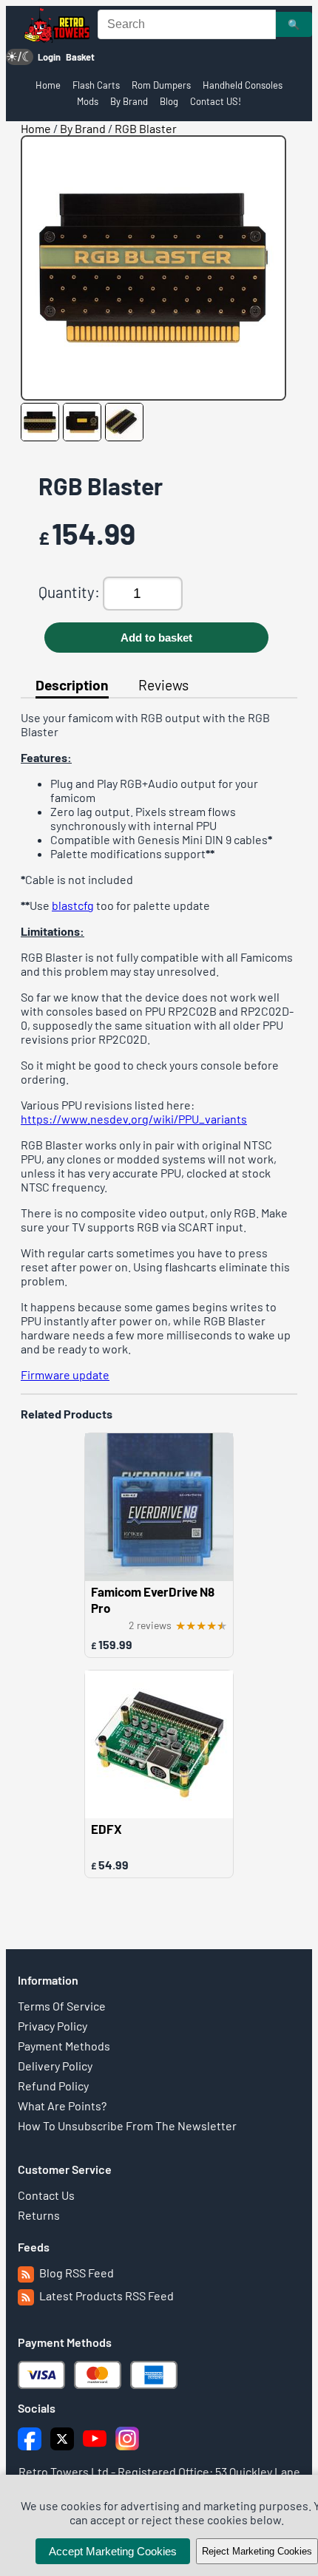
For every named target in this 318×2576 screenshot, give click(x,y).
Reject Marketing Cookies (257, 2551)
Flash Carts (96, 85)
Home (48, 85)
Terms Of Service (62, 2006)
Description (72, 685)
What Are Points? (62, 2106)
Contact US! (216, 101)
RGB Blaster (146, 128)
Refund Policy (53, 2086)
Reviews (163, 685)
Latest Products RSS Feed (105, 2295)
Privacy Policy (53, 2026)
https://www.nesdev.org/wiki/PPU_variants (134, 1119)
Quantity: (71, 592)
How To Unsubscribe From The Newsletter (127, 2125)
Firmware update (65, 1374)
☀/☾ (20, 57)
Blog (169, 101)
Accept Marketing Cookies (113, 2551)
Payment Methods (64, 2046)
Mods (88, 101)
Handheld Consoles (243, 85)
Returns (39, 2215)
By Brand (129, 101)
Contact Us (46, 2195)
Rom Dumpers (161, 85)
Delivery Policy (55, 2066)
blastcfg (73, 905)
